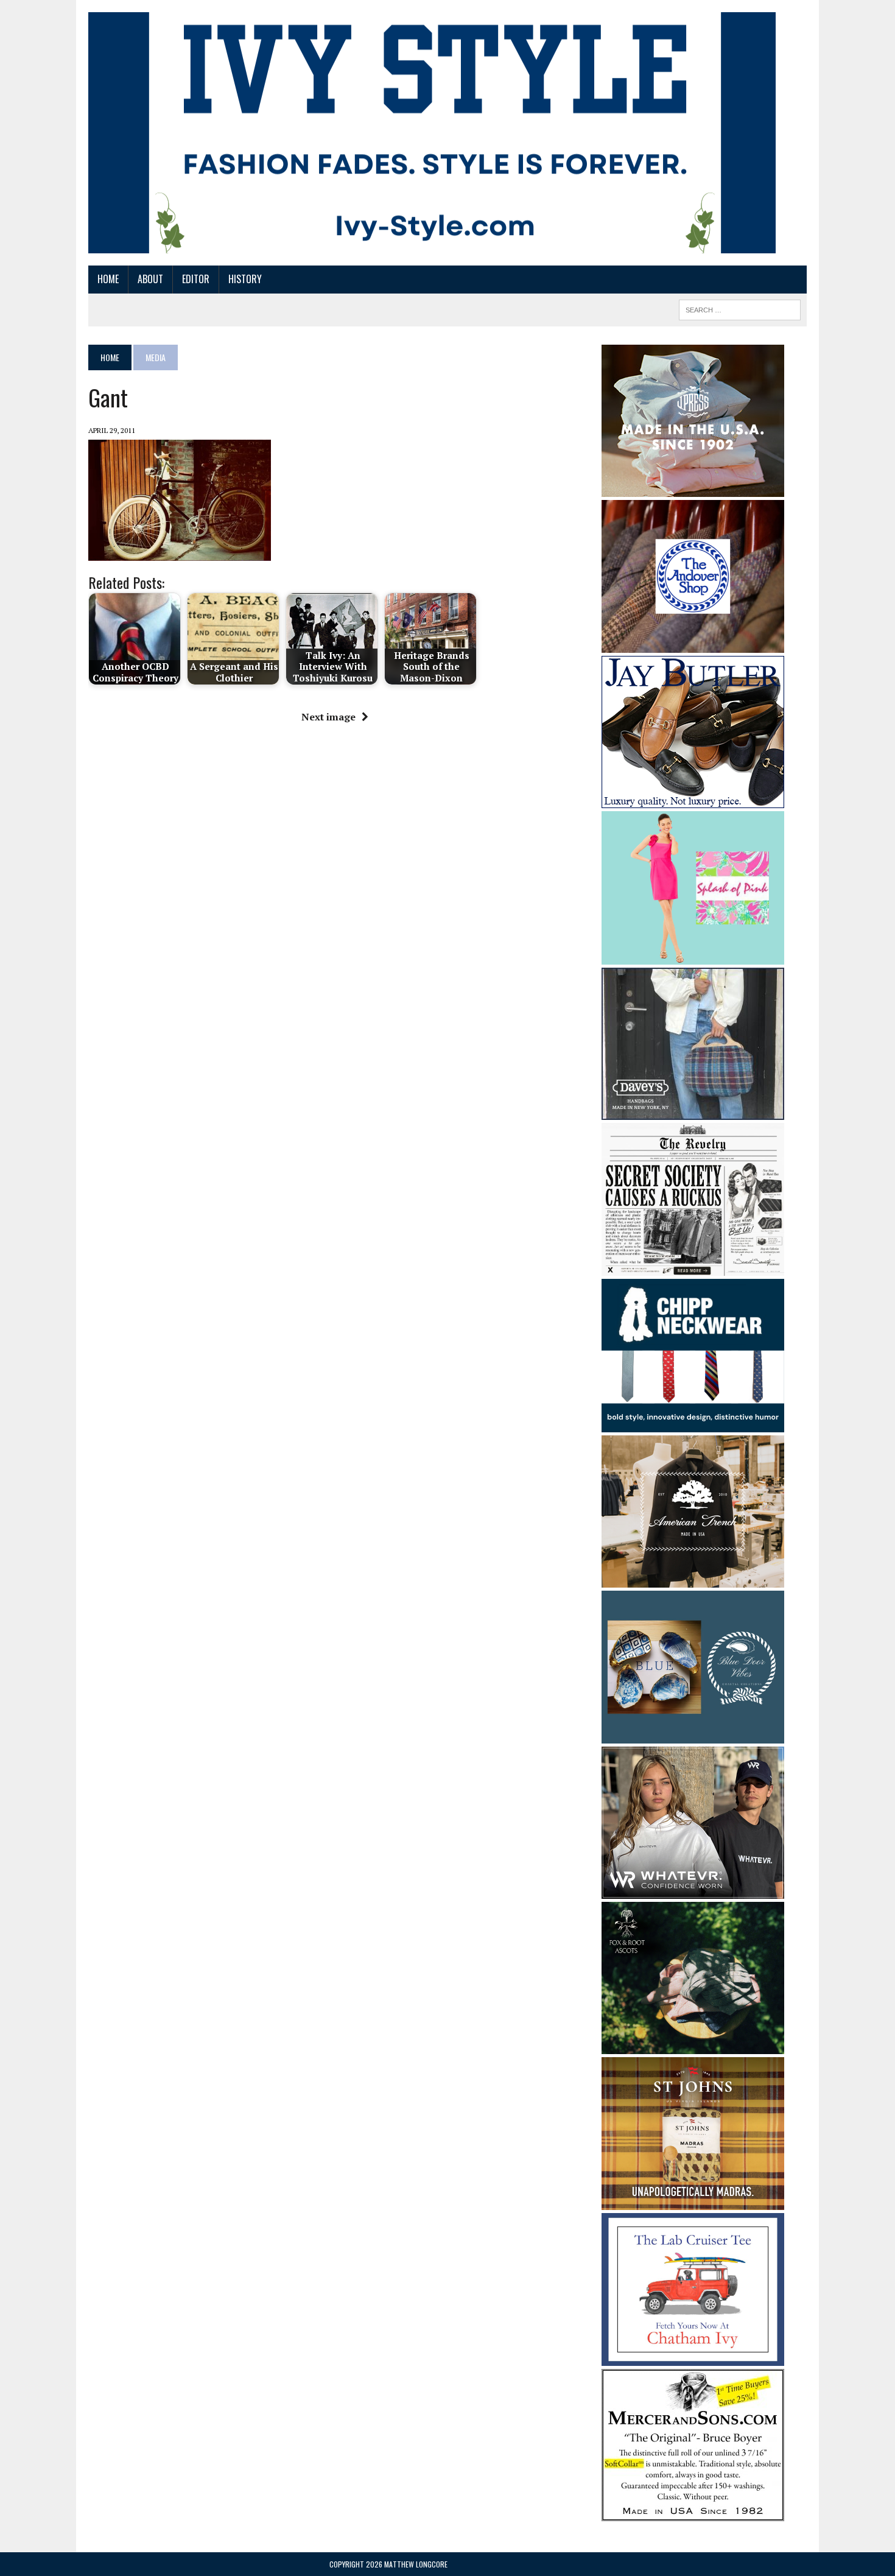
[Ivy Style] (432, 133)
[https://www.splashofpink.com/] (693, 956)
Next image (328, 717)
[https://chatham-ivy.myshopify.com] (693, 2358)
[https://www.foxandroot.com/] (693, 2046)
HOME (108, 279)
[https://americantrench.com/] (693, 1579)
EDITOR (196, 279)
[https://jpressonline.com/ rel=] (693, 488)
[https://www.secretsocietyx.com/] (693, 1267)
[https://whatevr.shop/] (693, 1890)
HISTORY (245, 279)
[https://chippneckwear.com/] (693, 1424)
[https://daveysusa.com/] (693, 1111)
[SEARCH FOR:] (740, 308)
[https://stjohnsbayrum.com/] (693, 2201)
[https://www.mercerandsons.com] (693, 2513)
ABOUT (150, 279)
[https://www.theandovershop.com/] (693, 644)
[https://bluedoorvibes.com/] (693, 1735)
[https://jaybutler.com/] (693, 800)
